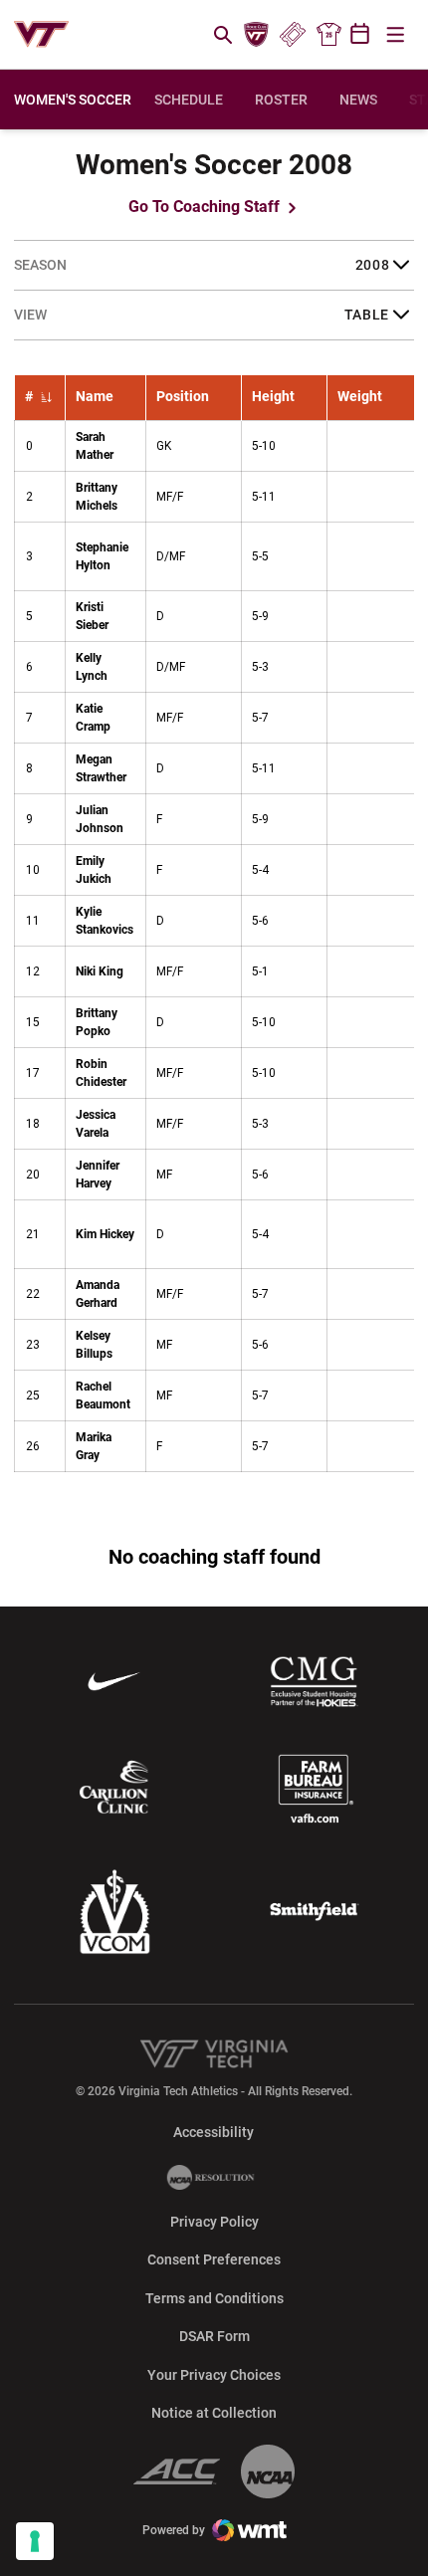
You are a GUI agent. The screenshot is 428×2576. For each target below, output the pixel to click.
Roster (281, 100)
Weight (360, 397)
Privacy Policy (214, 2222)
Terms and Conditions (214, 2298)
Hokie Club (257, 35)
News (358, 100)
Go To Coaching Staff (206, 207)
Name (95, 397)
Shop (328, 35)
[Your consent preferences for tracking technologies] (35, 2541)
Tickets (292, 35)
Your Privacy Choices (214, 2375)
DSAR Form (214, 2336)
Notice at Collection (214, 2413)
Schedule (189, 100)
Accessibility (214, 2132)
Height (273, 397)
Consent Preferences (214, 2259)
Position (183, 397)
